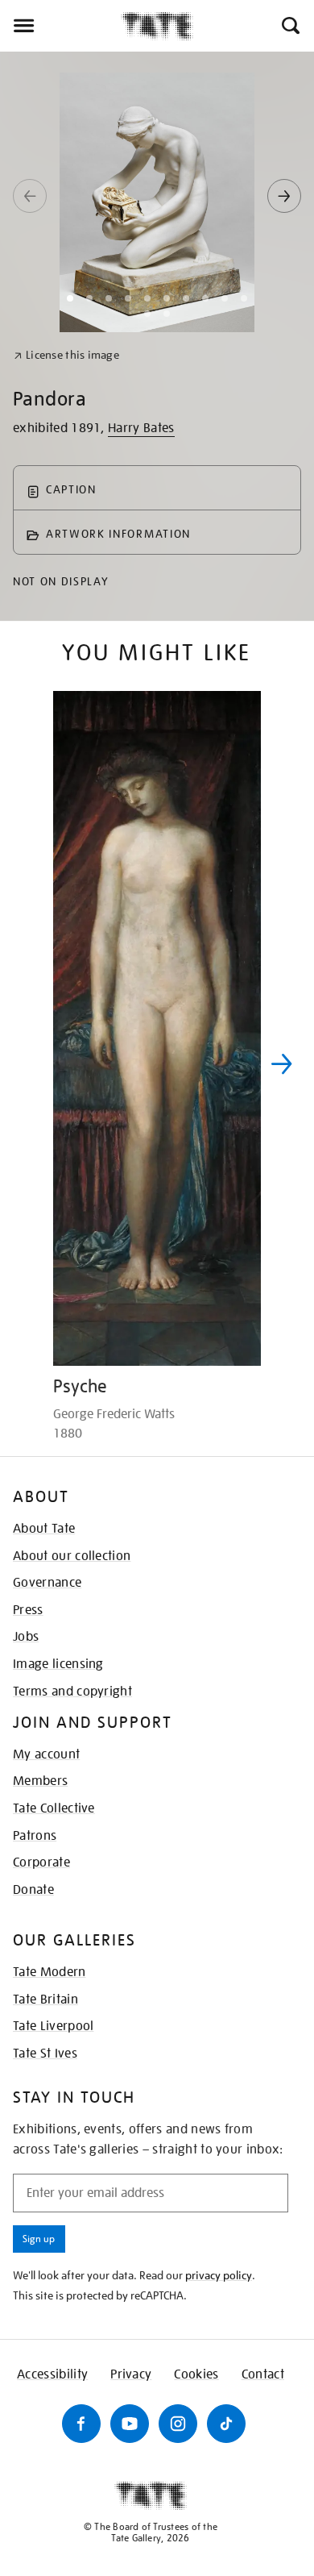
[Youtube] (130, 2424)
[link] (66, 355)
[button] (289, 26)
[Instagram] (178, 2424)
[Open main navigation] (60, 26)
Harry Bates (141, 428)
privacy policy (219, 2275)
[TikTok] (226, 2424)
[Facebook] (81, 2424)
